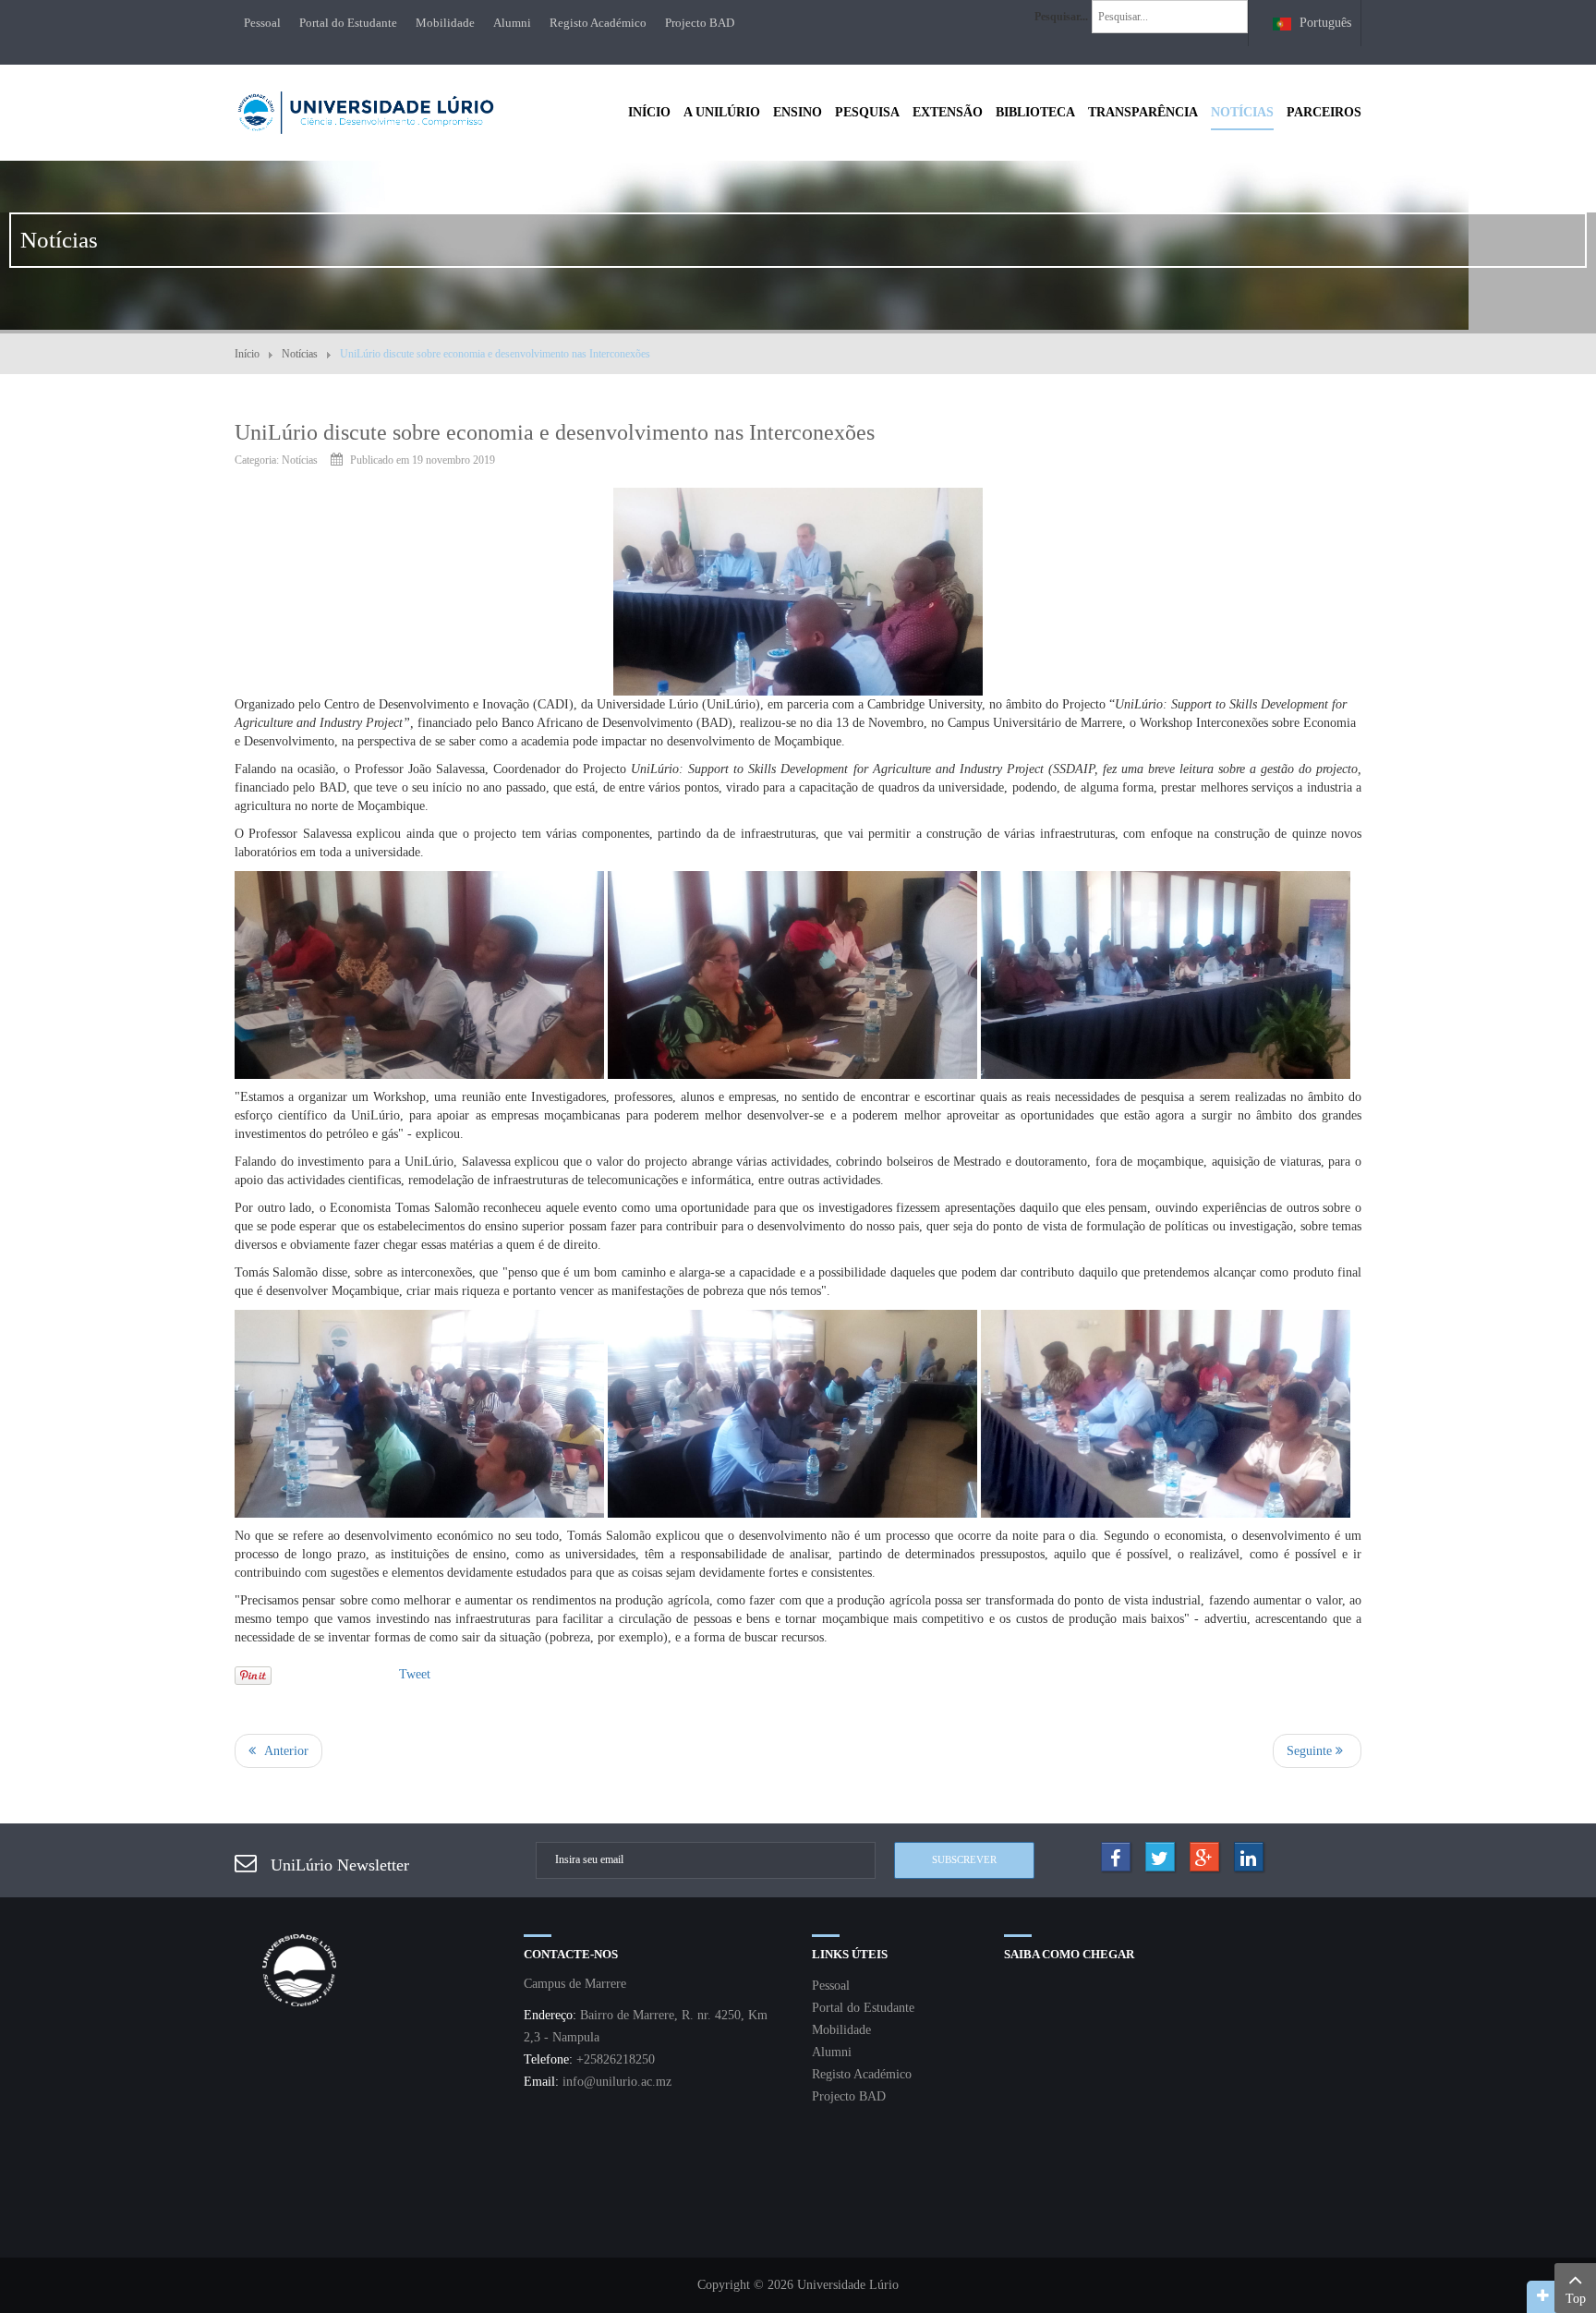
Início (247, 354)
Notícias (300, 354)
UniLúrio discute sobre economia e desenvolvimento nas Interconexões (555, 432)
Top (1576, 2299)
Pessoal (262, 23)
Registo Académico (598, 23)
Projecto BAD (700, 23)
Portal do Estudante (348, 23)
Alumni (512, 23)
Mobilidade (445, 23)
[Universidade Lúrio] (365, 110)
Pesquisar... (1061, 17)
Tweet (415, 1674)
